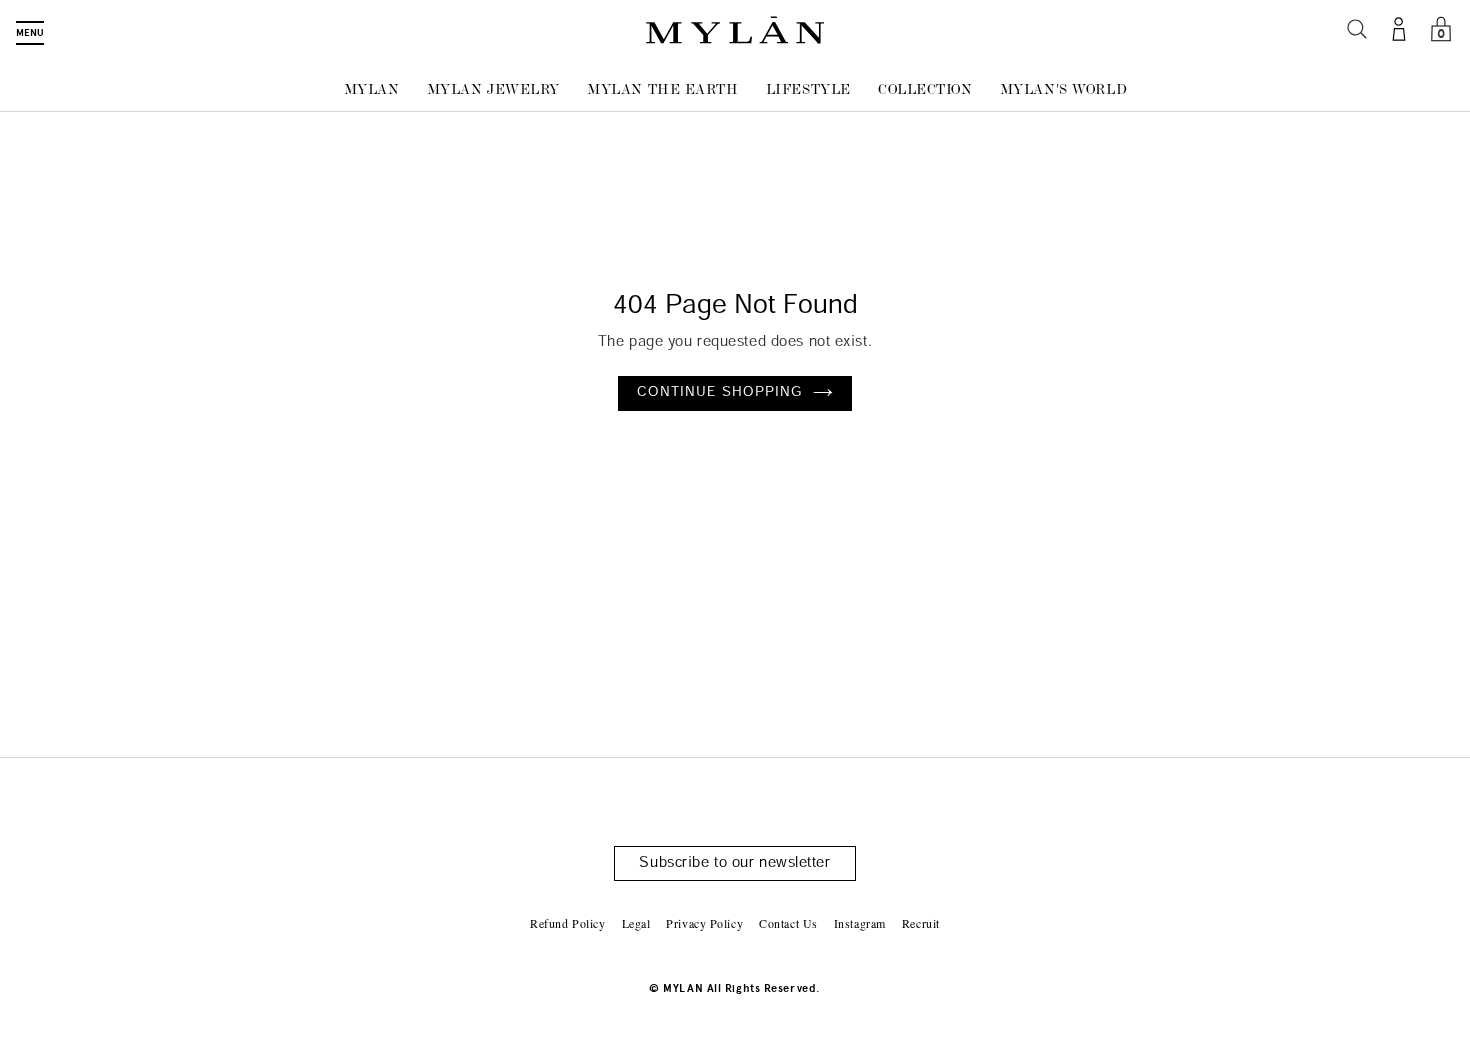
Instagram (860, 923)
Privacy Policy (704, 923)
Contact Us (788, 923)
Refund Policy (567, 923)
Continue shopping (720, 392)
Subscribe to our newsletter (734, 863)
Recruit (921, 923)
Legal (636, 923)
